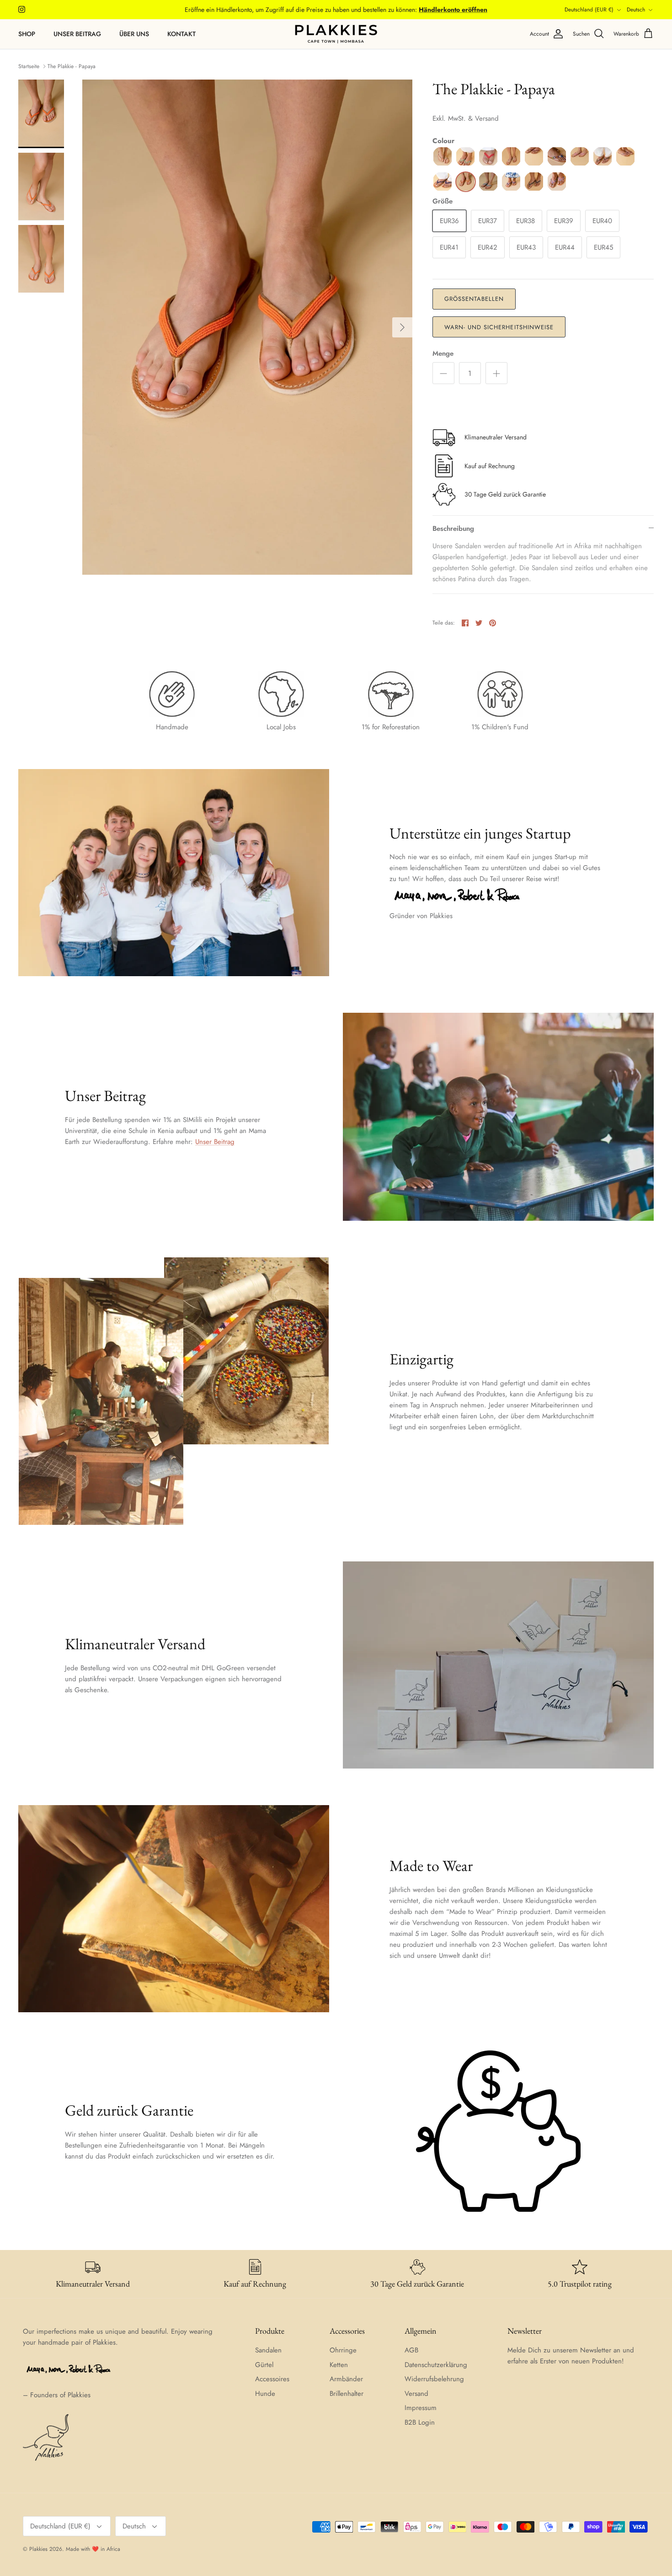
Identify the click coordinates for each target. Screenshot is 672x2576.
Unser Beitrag (77, 34)
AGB (411, 2350)
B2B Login (420, 2422)
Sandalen (268, 2350)
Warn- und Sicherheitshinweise (499, 327)
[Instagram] (22, 9)
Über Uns (134, 34)
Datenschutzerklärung (436, 2365)
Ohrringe (343, 2350)
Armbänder (346, 2379)
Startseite (29, 66)
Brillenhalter (347, 2394)
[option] (247, 327)
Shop (27, 34)
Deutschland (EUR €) (589, 10)
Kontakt (181, 34)
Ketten (339, 2365)
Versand (416, 2394)
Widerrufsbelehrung (434, 2379)
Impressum (421, 2408)
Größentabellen (474, 299)
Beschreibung (453, 529)
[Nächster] (402, 327)
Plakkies (38, 2549)
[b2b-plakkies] (336, 34)
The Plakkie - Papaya (72, 66)
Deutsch (636, 10)
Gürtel (264, 2365)
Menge (443, 354)
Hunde (265, 2394)
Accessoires (272, 2379)
